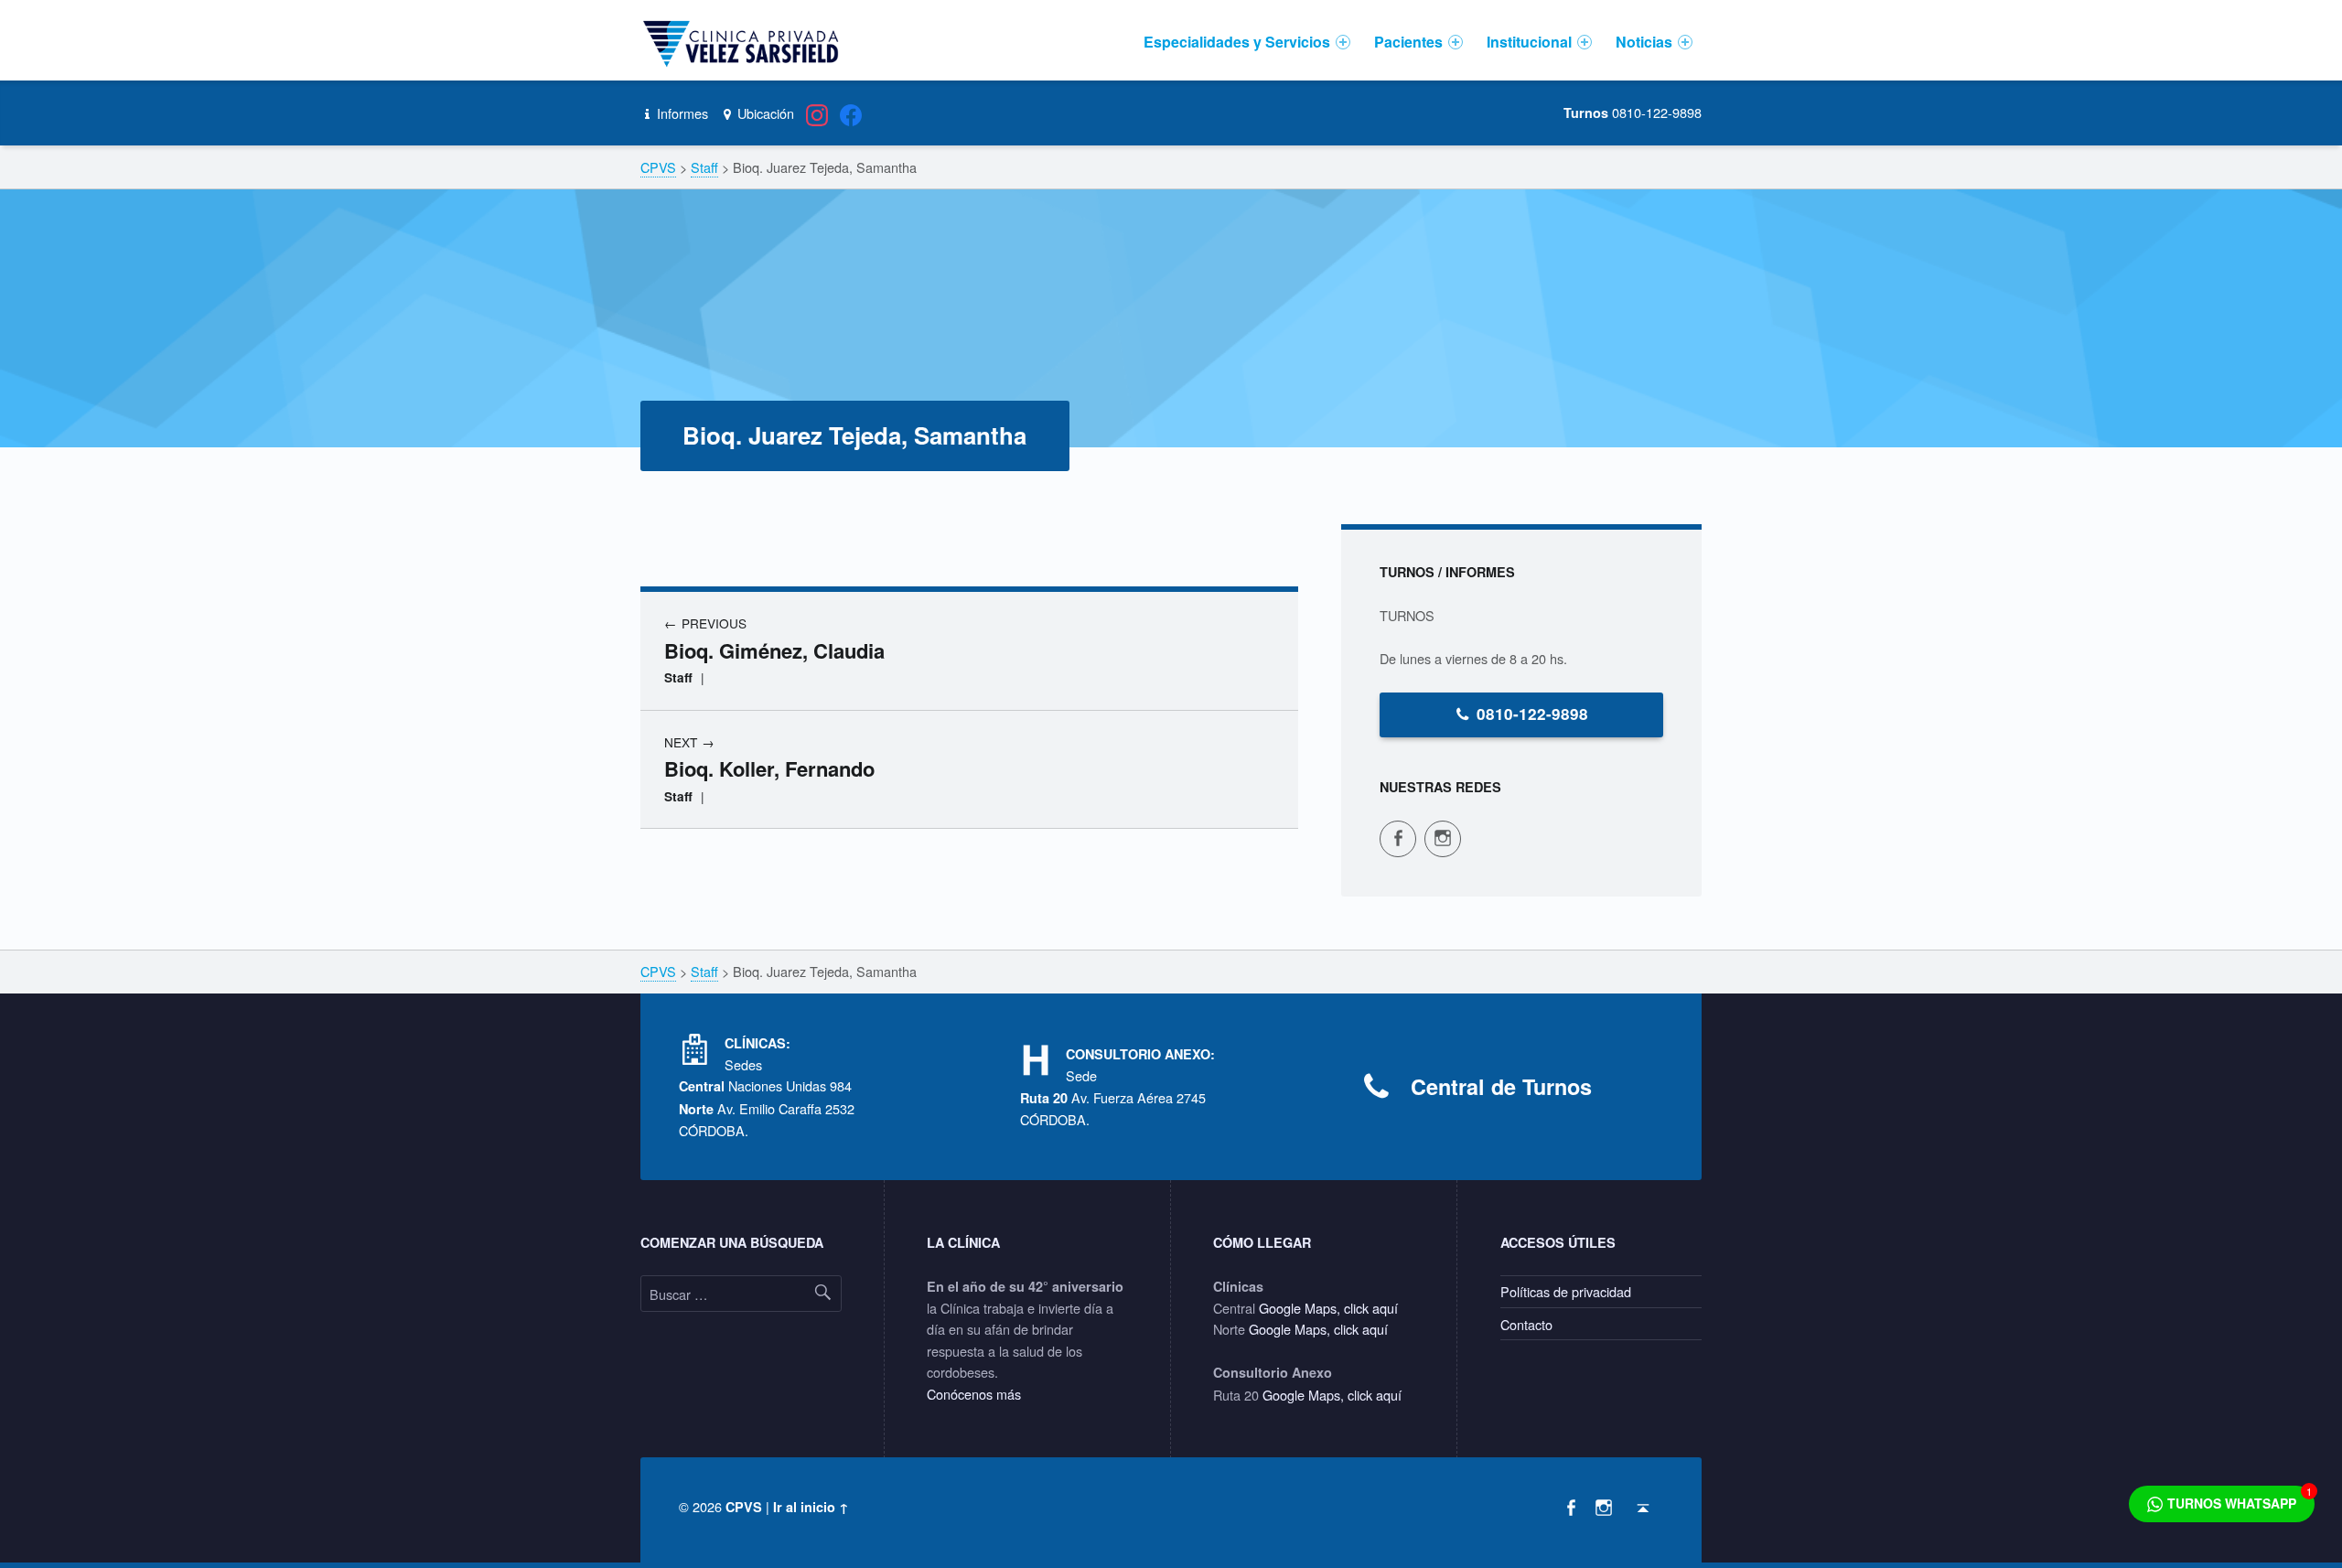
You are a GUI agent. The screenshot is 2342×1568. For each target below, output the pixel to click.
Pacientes (1408, 42)
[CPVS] (744, 42)
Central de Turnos (1501, 1086)
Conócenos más (974, 1394)
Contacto (1526, 1324)
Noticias (1644, 42)
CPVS (744, 1507)
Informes (681, 113)
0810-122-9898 (1532, 714)
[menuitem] (1247, 42)
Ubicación (763, 113)
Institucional (1529, 42)
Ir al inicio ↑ (811, 1507)
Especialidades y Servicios (1237, 42)
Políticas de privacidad (1566, 1291)
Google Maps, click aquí (1328, 1308)
